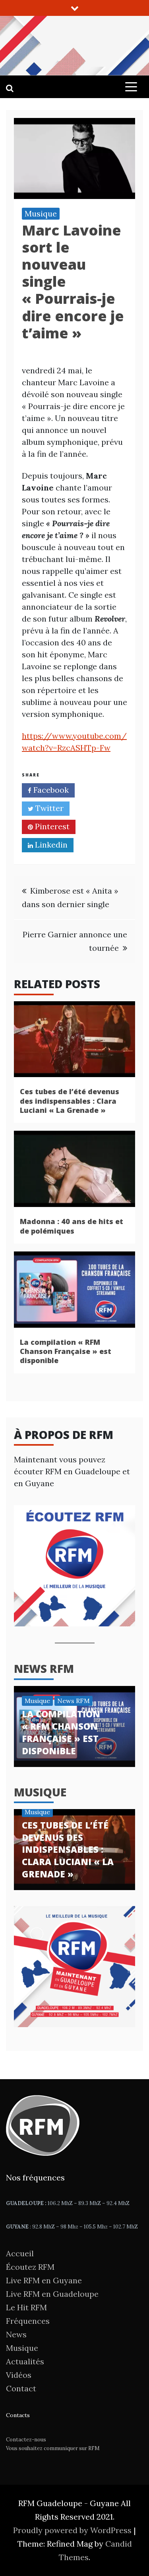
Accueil (20, 2253)
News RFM (44, 1668)
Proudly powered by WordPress (73, 2530)
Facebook (50, 790)
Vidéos (19, 2375)
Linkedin (50, 845)
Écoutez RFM (30, 2267)
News (16, 2334)
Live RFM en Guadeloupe (52, 2294)
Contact (21, 2388)
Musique (41, 213)
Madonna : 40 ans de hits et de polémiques (72, 1226)
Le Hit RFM (26, 2307)
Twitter (48, 808)
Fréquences (28, 2321)
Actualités (25, 2361)
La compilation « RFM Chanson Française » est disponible (66, 1351)
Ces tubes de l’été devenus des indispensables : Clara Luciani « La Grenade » (70, 1101)
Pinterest (51, 826)
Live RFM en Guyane (44, 2280)
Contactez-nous (26, 2440)
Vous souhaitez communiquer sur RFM (53, 2448)
